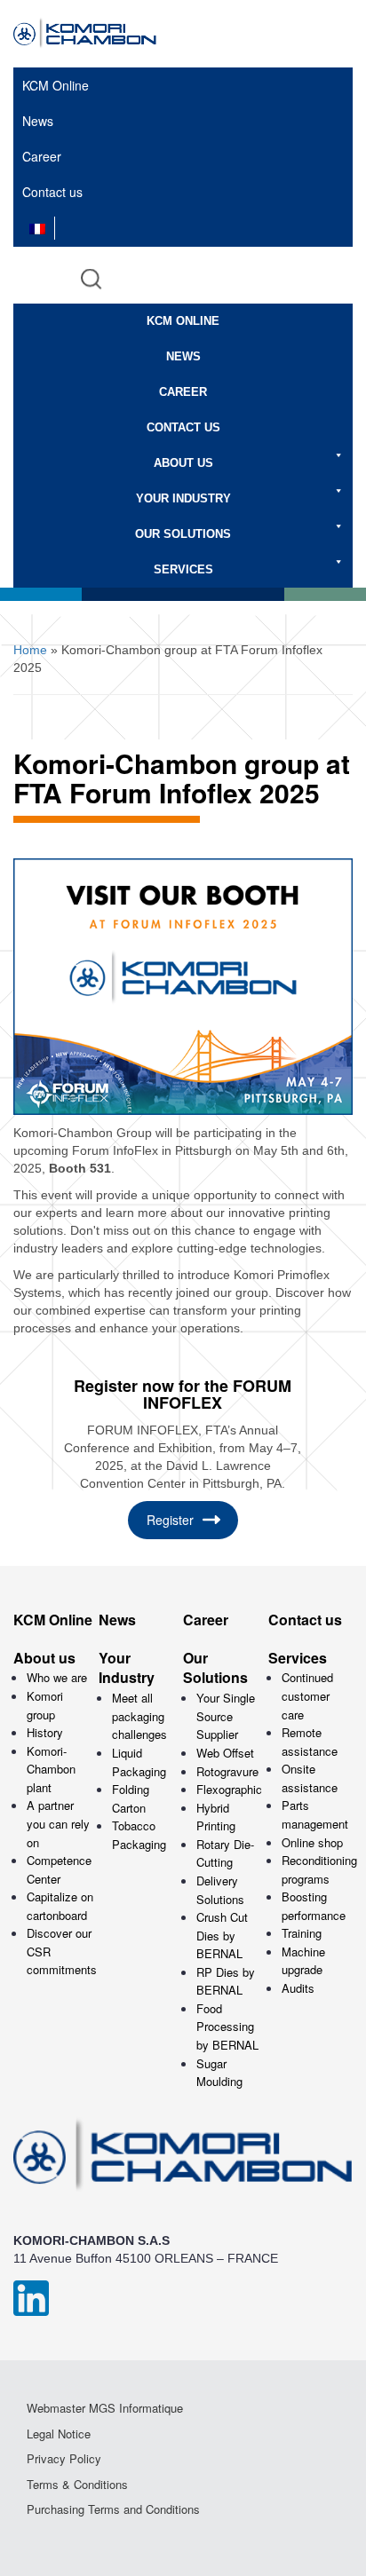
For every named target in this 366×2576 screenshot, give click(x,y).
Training (302, 1933)
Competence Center (59, 1869)
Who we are (57, 1677)
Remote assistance (310, 1742)
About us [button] (183, 463)
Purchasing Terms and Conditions (113, 2509)
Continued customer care (307, 1695)
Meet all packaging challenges (139, 1716)
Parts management (315, 1814)
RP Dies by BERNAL (226, 1981)
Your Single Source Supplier (226, 1716)
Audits (298, 1988)
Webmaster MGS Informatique (105, 2408)
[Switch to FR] (37, 228)
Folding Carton (131, 1798)
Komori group (45, 1705)
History (45, 1732)
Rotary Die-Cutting (225, 1853)
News (38, 121)
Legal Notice (59, 2434)
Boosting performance (314, 1906)
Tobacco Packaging (139, 1835)
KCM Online (56, 85)
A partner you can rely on (58, 1823)
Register (170, 1520)
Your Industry (127, 1668)
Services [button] (183, 569)
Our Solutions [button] (183, 534)
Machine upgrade (303, 1961)
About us (44, 1658)
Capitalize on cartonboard (60, 1906)
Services (298, 1658)
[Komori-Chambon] (98, 34)
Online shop (312, 1842)
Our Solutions (215, 1668)
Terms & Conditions (77, 2485)
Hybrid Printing (216, 1817)
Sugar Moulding (219, 2073)
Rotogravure (227, 1771)
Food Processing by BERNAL (227, 2027)
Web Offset (225, 1753)
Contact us (52, 192)
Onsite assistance (310, 1778)
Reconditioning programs (319, 1869)
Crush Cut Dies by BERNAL (222, 1935)
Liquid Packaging (139, 1762)
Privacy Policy (64, 2459)
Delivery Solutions (220, 1890)
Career (42, 156)
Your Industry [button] (183, 498)
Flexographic (229, 1789)
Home (30, 650)
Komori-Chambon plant (51, 1769)
